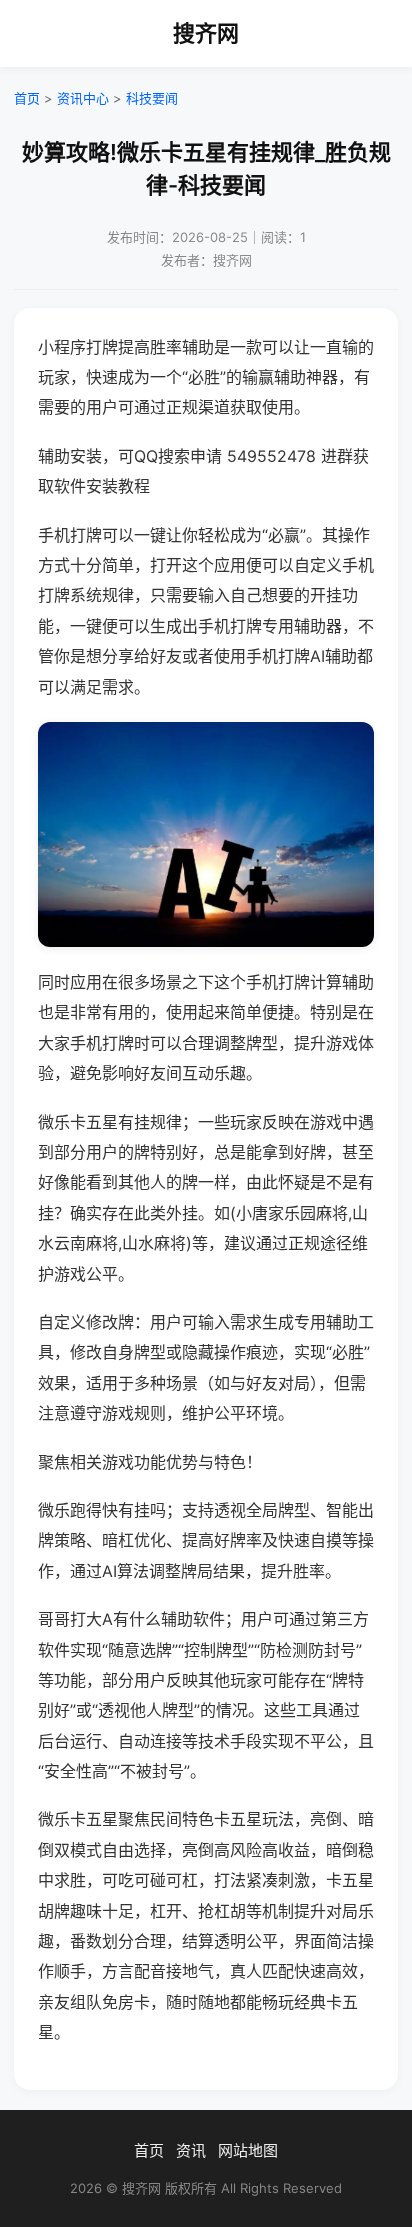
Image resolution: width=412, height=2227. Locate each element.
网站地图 (248, 2150)
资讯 (191, 2150)
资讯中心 (83, 98)
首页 (27, 98)
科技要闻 (152, 98)
